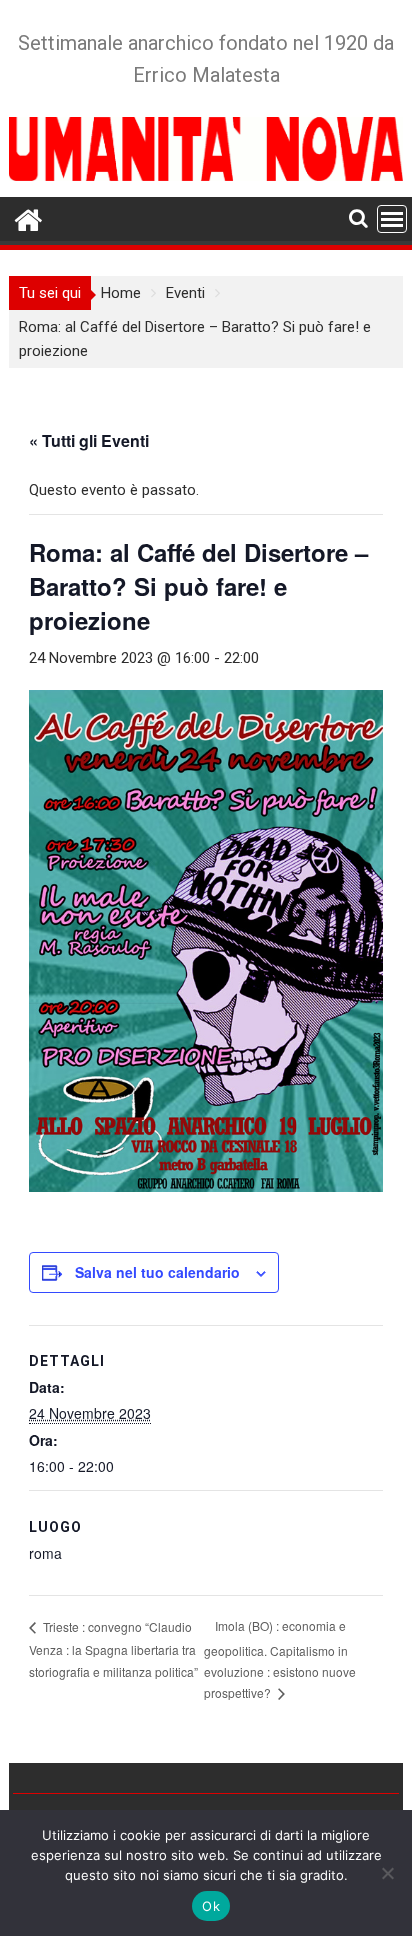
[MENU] (392, 219)
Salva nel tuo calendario (157, 1272)
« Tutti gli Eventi (89, 440)
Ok (211, 1906)
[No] (387, 1873)
